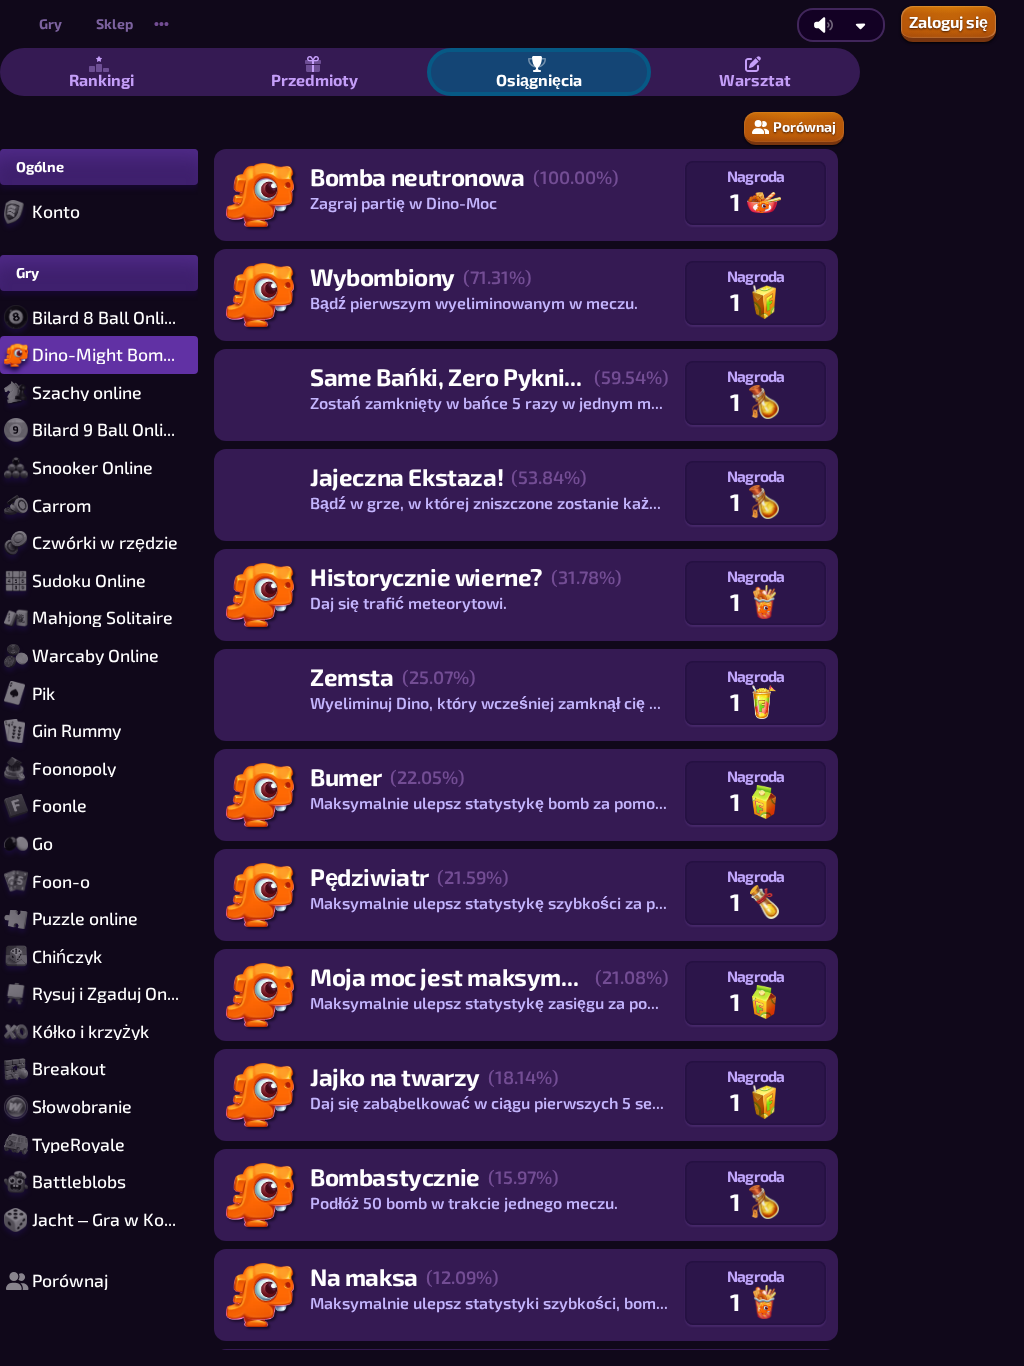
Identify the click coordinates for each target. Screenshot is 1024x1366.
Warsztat (755, 79)
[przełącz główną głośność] (823, 25)
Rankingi (101, 79)
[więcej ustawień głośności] (860, 25)
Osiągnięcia (539, 79)
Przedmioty (314, 79)
